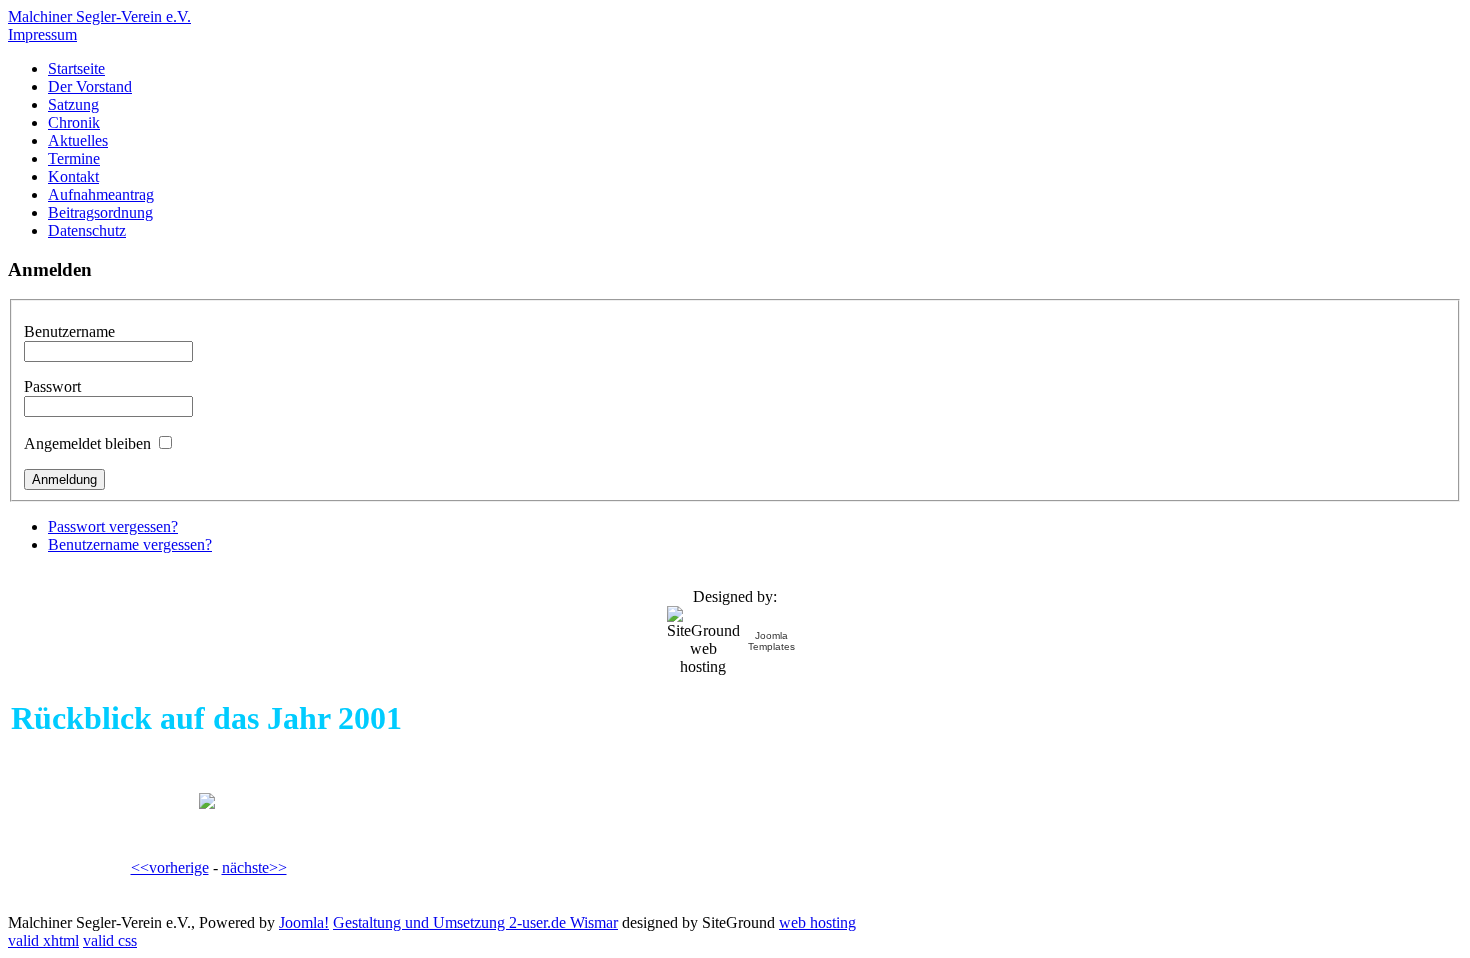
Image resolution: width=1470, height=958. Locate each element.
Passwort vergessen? (113, 526)
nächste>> (254, 867)
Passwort (52, 386)
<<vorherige (170, 867)
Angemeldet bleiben (87, 443)
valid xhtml (43, 940)
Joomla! (304, 922)
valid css (110, 940)
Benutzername (69, 331)
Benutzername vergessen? (130, 544)
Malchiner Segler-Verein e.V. (99, 16)
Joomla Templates (771, 641)
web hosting (817, 922)
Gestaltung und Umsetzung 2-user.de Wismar (475, 922)
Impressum (42, 34)
